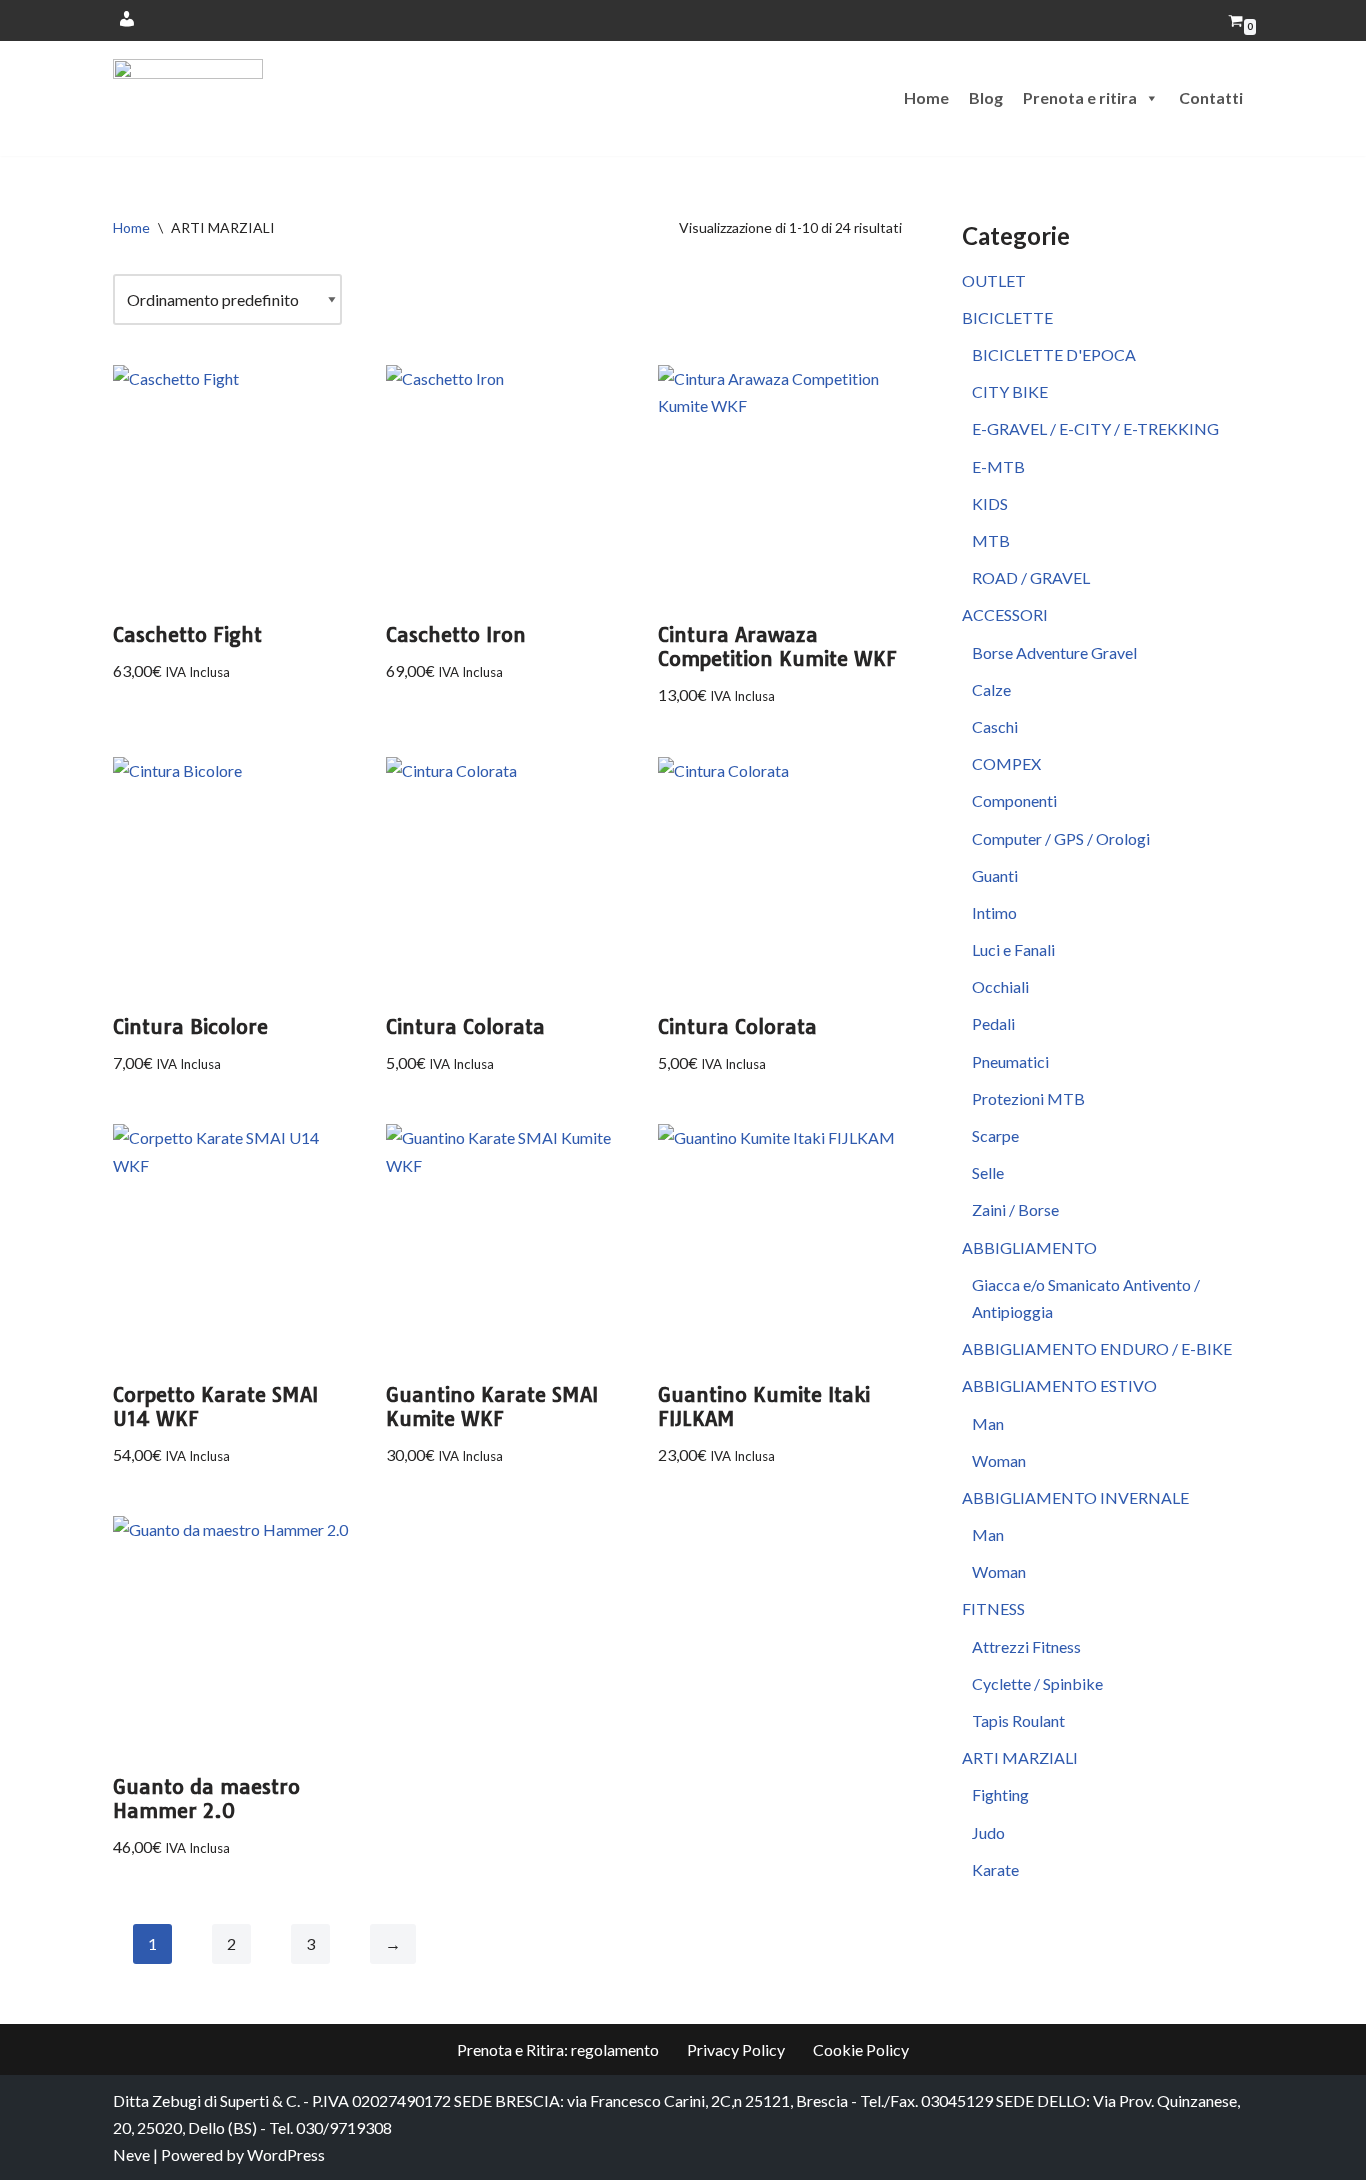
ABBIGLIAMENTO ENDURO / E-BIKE (1097, 1348)
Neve (131, 2154)
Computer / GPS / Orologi (1061, 838)
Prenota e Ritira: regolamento (558, 2049)
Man (988, 1423)
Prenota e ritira (1080, 97)
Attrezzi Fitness (1026, 1646)
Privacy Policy (736, 2049)
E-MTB (998, 466)
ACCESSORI (1005, 614)
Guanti (995, 875)
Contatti (1211, 97)
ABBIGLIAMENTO (1029, 1247)
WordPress (286, 2154)
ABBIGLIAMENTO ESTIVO (1059, 1385)
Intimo (994, 912)
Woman (999, 1460)
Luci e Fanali (1013, 949)
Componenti (1014, 800)
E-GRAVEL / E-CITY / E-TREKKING (1095, 428)
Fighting (1000, 1794)
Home (926, 97)
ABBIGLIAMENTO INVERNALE (1075, 1497)
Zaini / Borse (1015, 1209)
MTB (991, 540)
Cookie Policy (861, 2049)
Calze (991, 689)
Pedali (993, 1023)
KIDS (990, 503)
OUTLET (994, 280)
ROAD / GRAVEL (1031, 577)
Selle (988, 1172)
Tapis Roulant (1018, 1720)
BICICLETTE (1007, 317)
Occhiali (1000, 986)
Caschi (995, 726)
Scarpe (995, 1135)
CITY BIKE (1010, 391)
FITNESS (993, 1608)
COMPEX (1006, 763)
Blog (986, 97)
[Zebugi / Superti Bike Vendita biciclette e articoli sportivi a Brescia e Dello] (188, 98)
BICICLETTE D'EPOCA (1054, 354)
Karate (995, 1869)
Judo (988, 1832)
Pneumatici (1010, 1061)
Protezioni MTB (1028, 1098)
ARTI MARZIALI (1020, 1757)
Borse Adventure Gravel (1054, 652)
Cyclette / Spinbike (1037, 1683)
